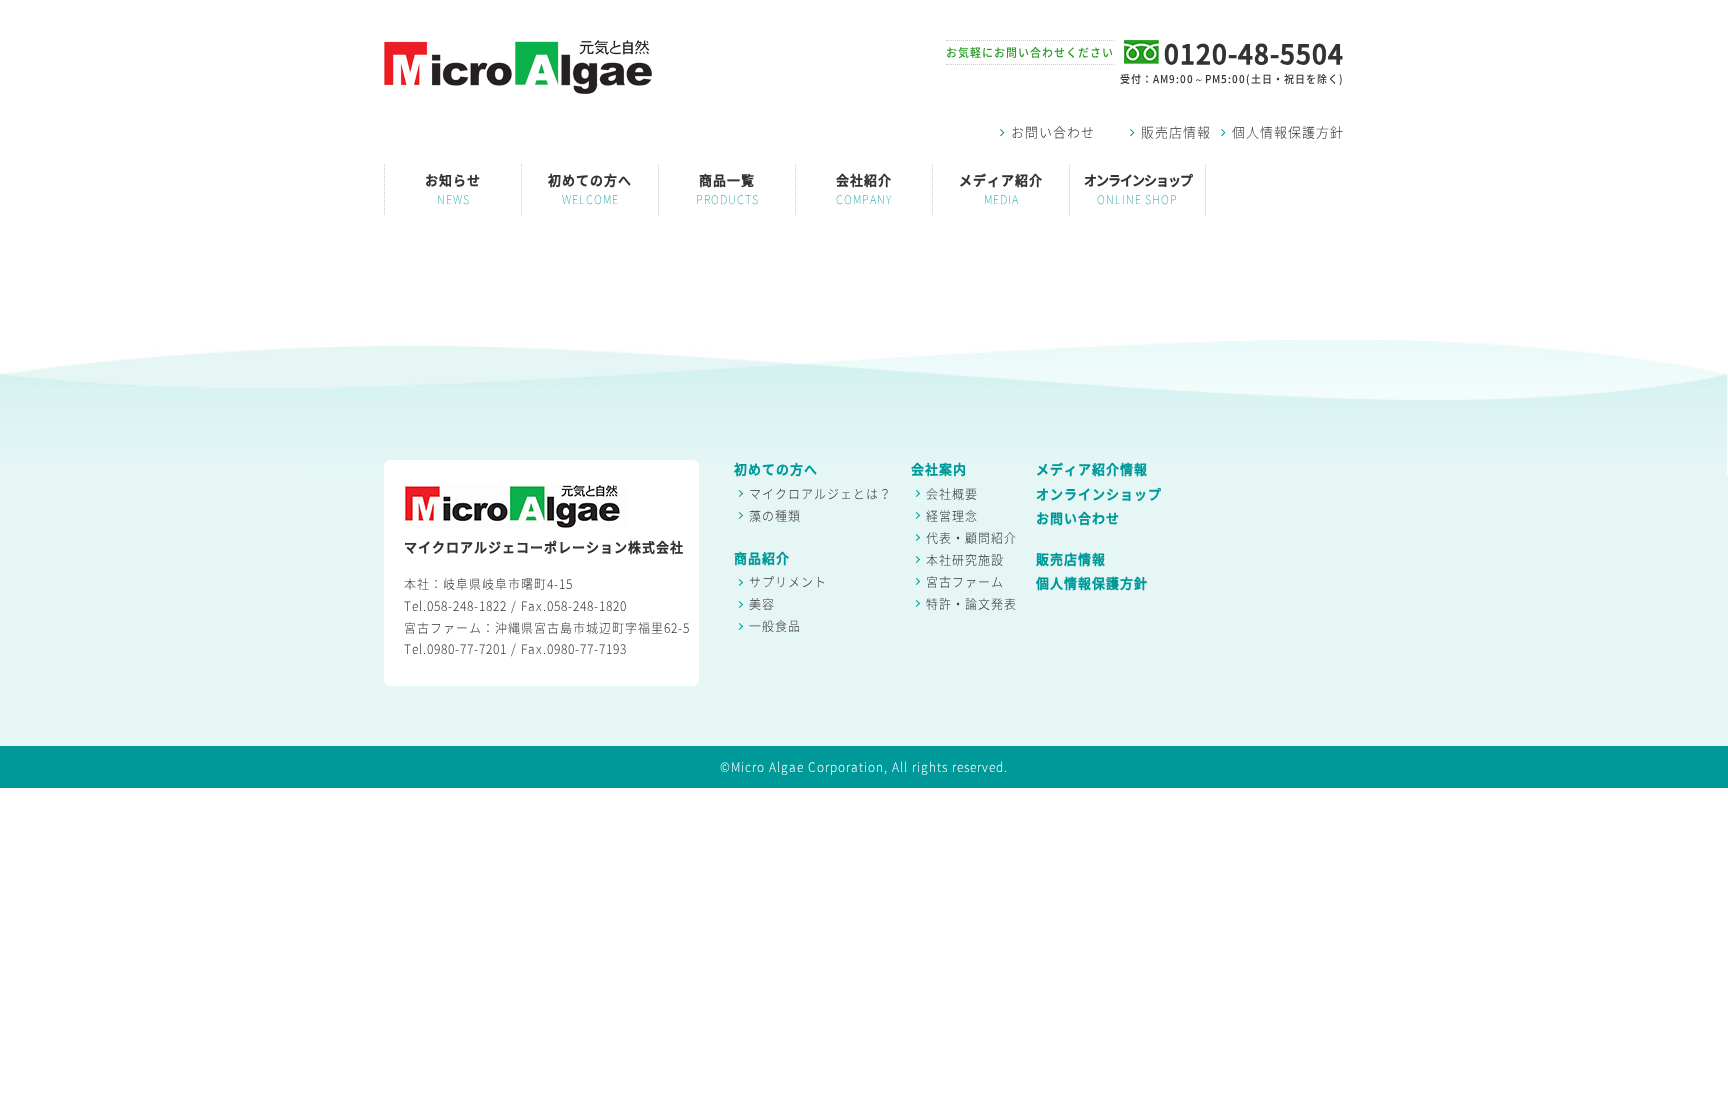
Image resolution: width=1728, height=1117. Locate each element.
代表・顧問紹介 (971, 538)
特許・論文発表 (971, 604)
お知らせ (453, 189)
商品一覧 (727, 189)
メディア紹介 (1001, 189)
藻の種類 (775, 516)
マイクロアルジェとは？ (820, 494)
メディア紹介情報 (1092, 469)
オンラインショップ (1138, 189)
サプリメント (788, 582)
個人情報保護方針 (1288, 132)
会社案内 (939, 469)
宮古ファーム (965, 582)
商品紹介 (762, 558)
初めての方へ (590, 189)
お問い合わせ (1053, 132)
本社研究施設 (965, 560)
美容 (762, 604)
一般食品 (775, 626)
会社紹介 (864, 189)
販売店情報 (1176, 132)
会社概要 (952, 494)
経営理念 (952, 516)
